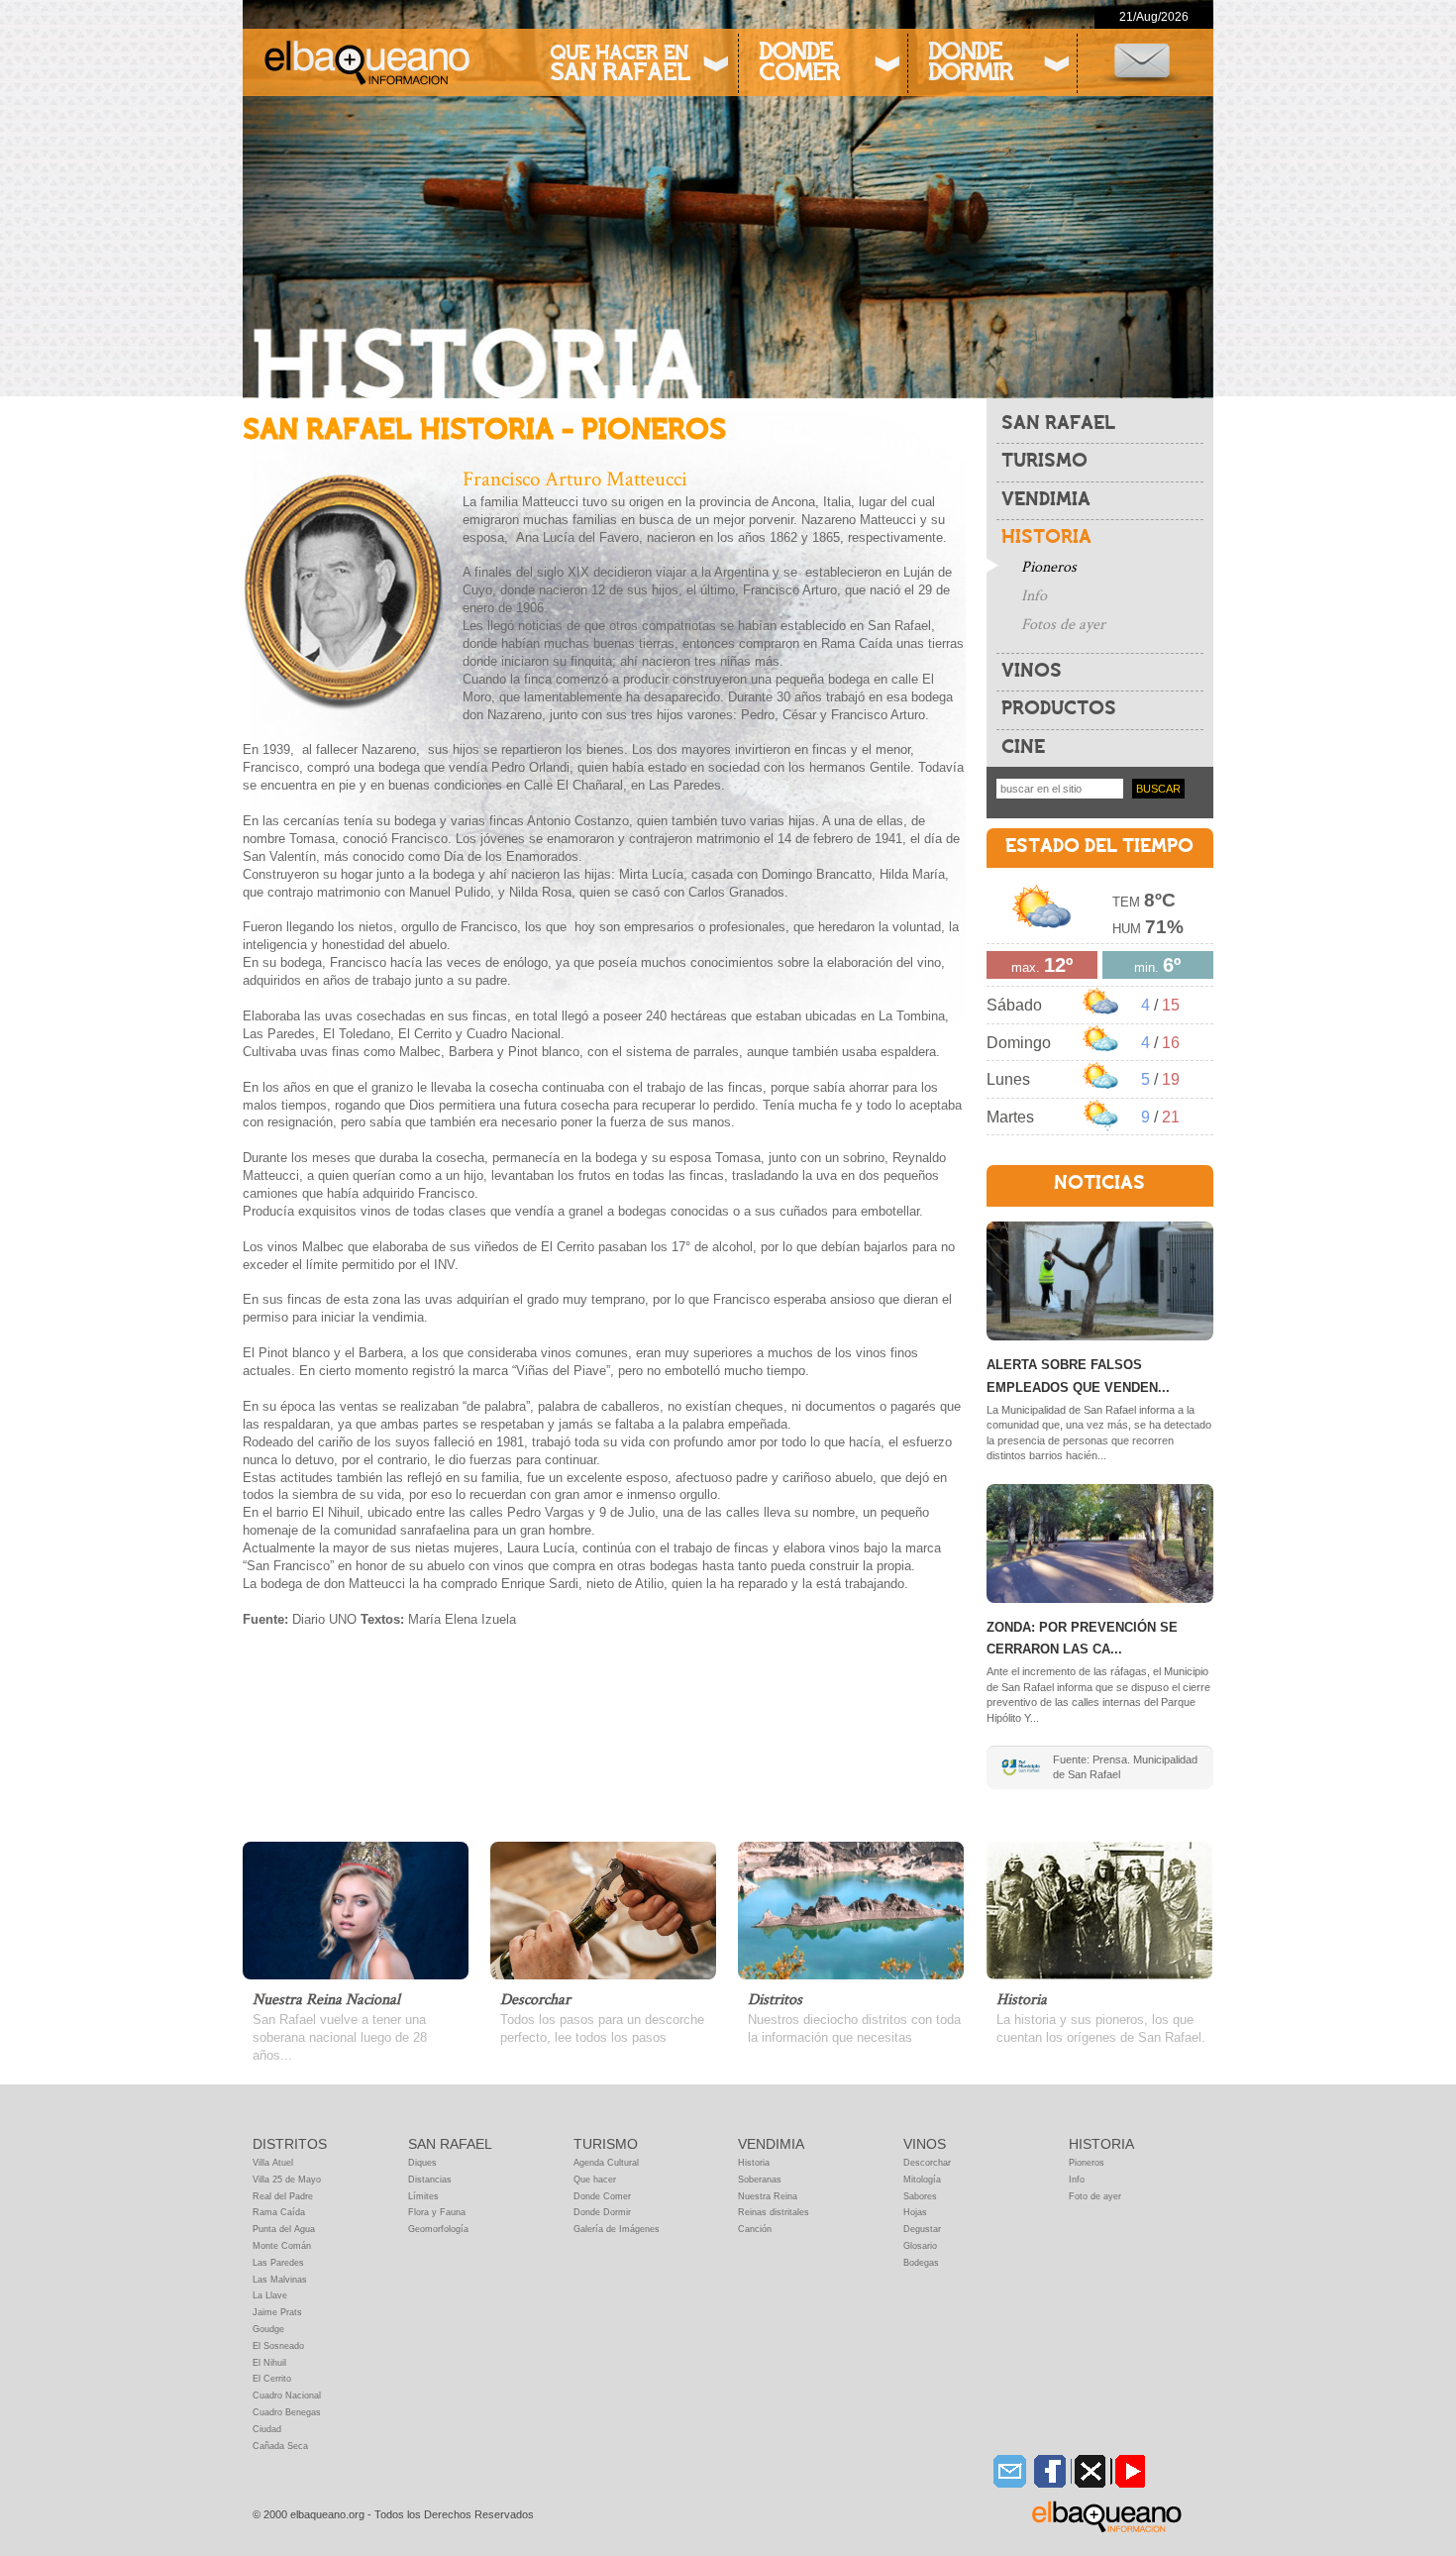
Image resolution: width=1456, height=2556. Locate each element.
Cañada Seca (280, 2446)
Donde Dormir (602, 2212)
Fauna (451, 2212)
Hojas (915, 2212)
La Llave (270, 2295)
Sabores (920, 2196)
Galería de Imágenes (617, 2229)
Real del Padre (283, 2196)
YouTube (1128, 2471)
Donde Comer (602, 2196)
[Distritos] (851, 1909)
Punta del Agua (284, 2229)
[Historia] (1099, 1909)
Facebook (1048, 2471)
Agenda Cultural (606, 2163)
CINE (1023, 748)
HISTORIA (1046, 538)
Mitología (922, 2180)
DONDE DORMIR (970, 64)
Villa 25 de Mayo (287, 2180)
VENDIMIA (1046, 500)
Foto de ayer (1095, 2196)
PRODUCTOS (1059, 709)
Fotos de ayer (1063, 625)
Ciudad (267, 2429)
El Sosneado (278, 2346)
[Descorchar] (603, 1909)
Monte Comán (282, 2246)
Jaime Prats (277, 2312)
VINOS (1032, 672)
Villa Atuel (273, 2163)
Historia (754, 2163)
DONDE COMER (799, 64)
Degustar (922, 2229)
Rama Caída (279, 2212)
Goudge (268, 2329)
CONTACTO (1142, 63)
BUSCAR (1158, 789)
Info (1034, 596)
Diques (422, 2163)
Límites (423, 2196)
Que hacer (595, 2180)
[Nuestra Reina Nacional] (356, 1909)
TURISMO (1044, 462)
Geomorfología (438, 2229)
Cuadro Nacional (287, 2396)
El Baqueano (1107, 2516)
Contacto (1009, 2471)
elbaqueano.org (366, 62)
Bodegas (921, 2263)
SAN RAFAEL (1058, 424)
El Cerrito (272, 2379)
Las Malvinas (280, 2280)
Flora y (422, 2212)
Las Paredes (278, 2263)
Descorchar (927, 2163)
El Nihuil (269, 2363)
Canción (755, 2229)
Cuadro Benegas (287, 2412)
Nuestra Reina (768, 2196)
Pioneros (1049, 567)
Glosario (920, 2246)
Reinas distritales (774, 2212)
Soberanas (760, 2180)
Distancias (430, 2180)
